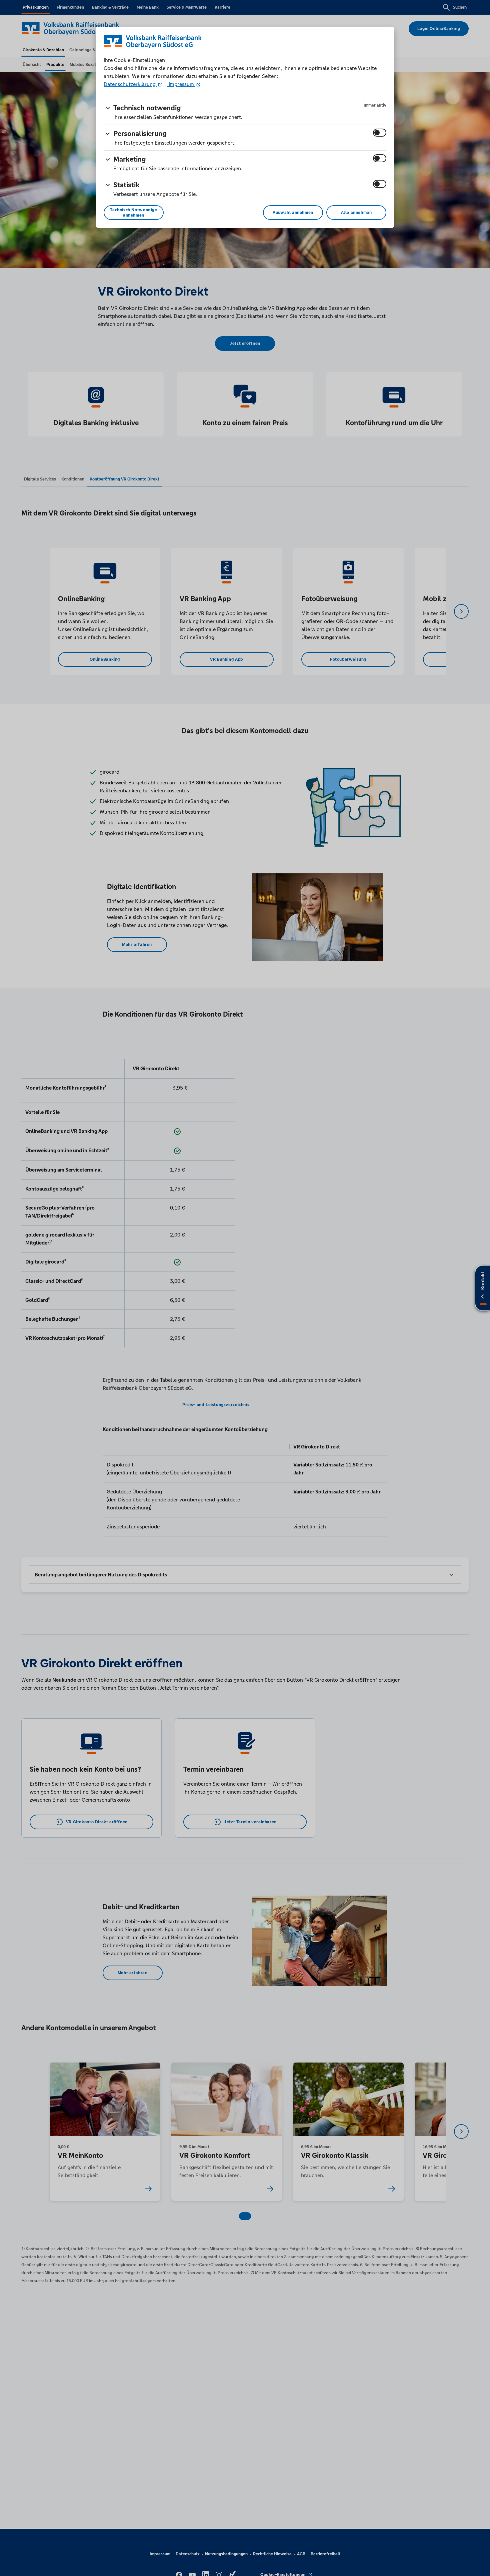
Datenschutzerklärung (130, 84)
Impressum (181, 84)
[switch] (380, 133)
